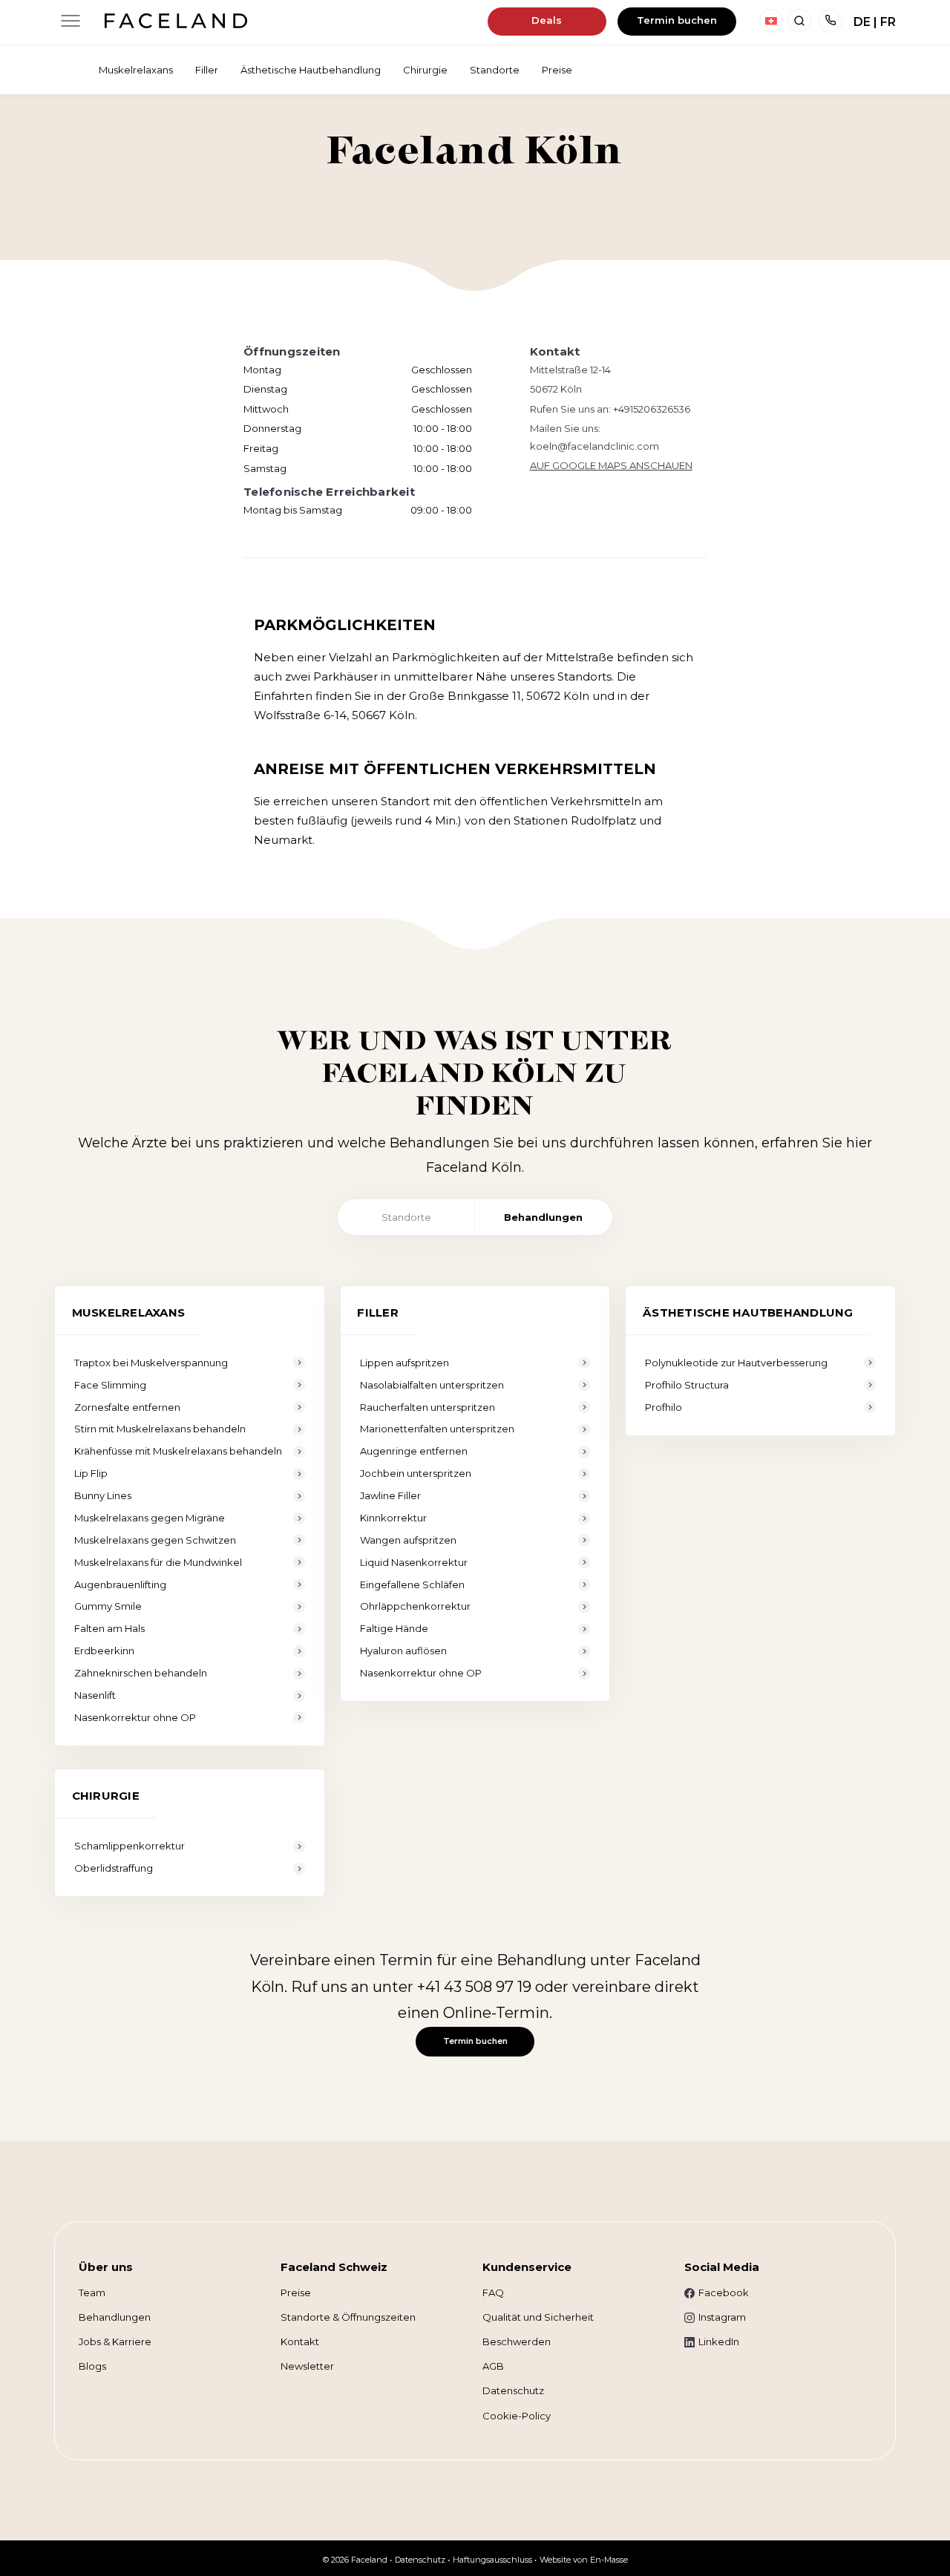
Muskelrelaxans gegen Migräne (150, 1518)
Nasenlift (95, 1695)
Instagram (722, 2317)
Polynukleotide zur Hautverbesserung (736, 1363)
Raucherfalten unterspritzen (427, 1407)
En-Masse (609, 2560)
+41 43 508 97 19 (474, 1987)
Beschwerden (517, 2341)
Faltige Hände (394, 1628)
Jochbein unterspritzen (416, 1473)
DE (862, 22)
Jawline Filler (390, 1495)
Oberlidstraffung (114, 1868)
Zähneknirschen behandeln (141, 1673)
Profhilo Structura (687, 1385)
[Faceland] (176, 24)
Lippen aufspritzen (404, 1363)
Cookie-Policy (517, 2416)
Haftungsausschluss (492, 2560)
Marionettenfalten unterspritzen (437, 1429)
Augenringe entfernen (414, 1451)
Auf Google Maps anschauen (611, 465)
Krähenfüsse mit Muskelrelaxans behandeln (178, 1451)
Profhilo (664, 1407)
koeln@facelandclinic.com (594, 446)
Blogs (92, 2366)
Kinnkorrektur (393, 1518)
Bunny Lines (103, 1495)
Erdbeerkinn (104, 1651)
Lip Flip (91, 1473)
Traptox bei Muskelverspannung (151, 1363)
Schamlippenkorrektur (130, 1846)
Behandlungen (543, 1217)
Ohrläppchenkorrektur (415, 1606)
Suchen (799, 21)
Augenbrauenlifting (120, 1584)
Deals (547, 20)
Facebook (724, 2292)
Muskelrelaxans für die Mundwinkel (158, 1562)
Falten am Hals (109, 1628)
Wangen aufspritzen (408, 1540)
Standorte (406, 1217)
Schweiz (771, 21)
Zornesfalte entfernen (127, 1407)
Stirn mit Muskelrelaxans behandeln (160, 1429)
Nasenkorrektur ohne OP (135, 1717)
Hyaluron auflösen (403, 1651)
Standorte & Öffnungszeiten (348, 2317)
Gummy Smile (108, 1606)
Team (92, 2292)
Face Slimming (110, 1385)
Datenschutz (513, 2390)
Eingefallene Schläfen (412, 1584)
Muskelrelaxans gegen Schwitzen (155, 1540)
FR (888, 22)
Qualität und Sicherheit (538, 2317)
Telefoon (831, 21)
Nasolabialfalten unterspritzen (432, 1385)
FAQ (493, 2292)
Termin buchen (677, 20)
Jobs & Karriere (115, 2341)
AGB (493, 2366)
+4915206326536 (652, 409)
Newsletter (307, 2366)
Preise (296, 2292)
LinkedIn (719, 2341)
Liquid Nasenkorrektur (414, 1562)
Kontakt (300, 2341)
